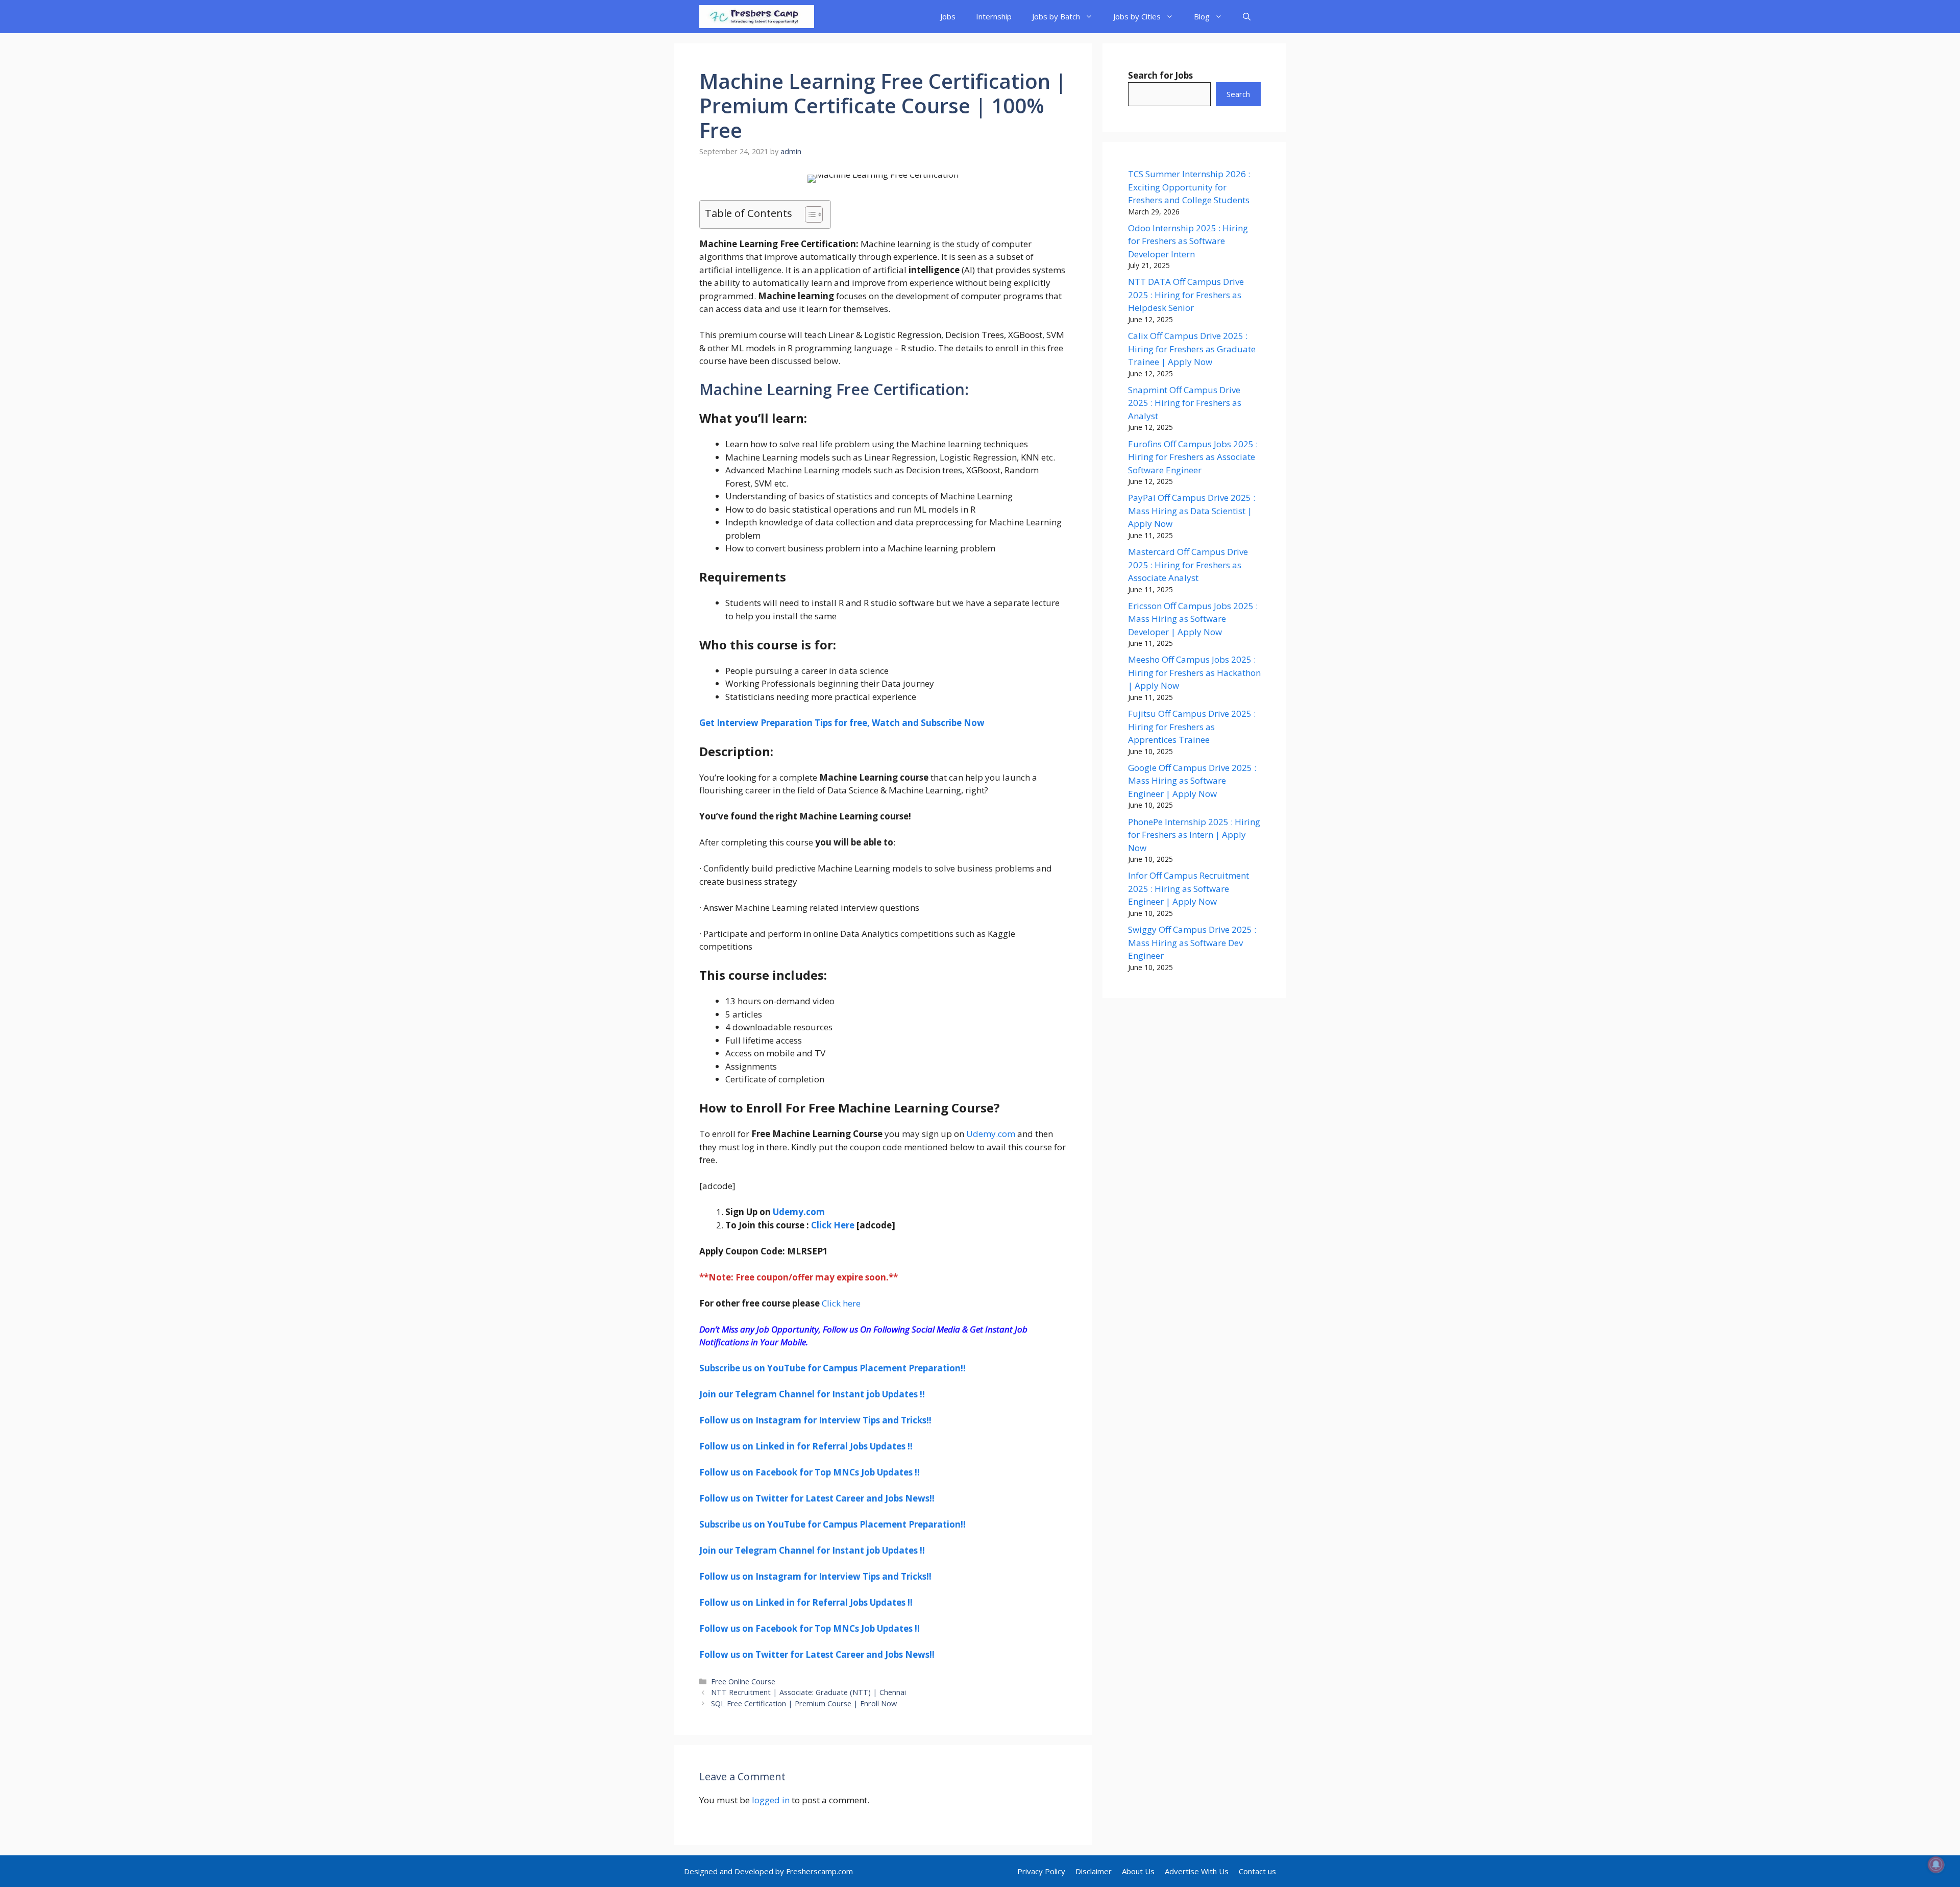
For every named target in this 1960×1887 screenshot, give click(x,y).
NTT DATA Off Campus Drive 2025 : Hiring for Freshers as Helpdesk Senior (1186, 295)
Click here (840, 1303)
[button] (1247, 17)
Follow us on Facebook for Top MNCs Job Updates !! (810, 1472)
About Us (1138, 1871)
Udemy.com (991, 1134)
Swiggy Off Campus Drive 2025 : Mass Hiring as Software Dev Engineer (1192, 942)
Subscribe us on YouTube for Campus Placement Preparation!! (832, 1368)
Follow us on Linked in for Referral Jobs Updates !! (806, 1446)
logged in (771, 1800)
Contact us (1257, 1871)
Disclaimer (1094, 1871)
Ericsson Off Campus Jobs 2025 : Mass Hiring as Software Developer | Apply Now (1193, 619)
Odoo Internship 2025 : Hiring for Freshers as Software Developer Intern (1188, 241)
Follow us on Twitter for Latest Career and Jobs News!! (817, 1498)
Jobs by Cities (1137, 16)
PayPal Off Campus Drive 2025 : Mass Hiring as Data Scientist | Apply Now (1192, 511)
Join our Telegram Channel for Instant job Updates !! (812, 1394)
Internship (994, 16)
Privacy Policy (1041, 1871)
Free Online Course (743, 1682)
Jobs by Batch (1056, 16)
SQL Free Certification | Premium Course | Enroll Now (804, 1703)
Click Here (833, 1225)
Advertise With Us (1197, 1871)
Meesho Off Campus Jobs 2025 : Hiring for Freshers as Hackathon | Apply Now (1194, 672)
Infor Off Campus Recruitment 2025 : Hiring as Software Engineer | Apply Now (1189, 888)
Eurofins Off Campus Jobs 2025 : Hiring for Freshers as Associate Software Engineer (1193, 457)
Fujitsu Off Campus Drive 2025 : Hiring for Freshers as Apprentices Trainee (1192, 727)
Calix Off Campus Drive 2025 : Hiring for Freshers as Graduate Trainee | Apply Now (1192, 349)
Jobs (948, 16)
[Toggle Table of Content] (809, 214)
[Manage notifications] (1936, 1865)
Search (1238, 94)
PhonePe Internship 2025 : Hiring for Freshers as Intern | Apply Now (1194, 835)
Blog (1202, 16)
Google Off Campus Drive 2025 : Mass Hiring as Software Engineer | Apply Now (1192, 781)
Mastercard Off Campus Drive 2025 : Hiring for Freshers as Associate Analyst (1188, 565)
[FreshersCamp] (757, 17)
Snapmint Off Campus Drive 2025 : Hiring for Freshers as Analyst (1185, 403)
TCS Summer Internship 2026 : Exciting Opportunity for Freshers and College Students (1189, 187)
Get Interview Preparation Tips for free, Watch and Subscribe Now (842, 723)
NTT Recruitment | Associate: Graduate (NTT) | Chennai (808, 1692)
